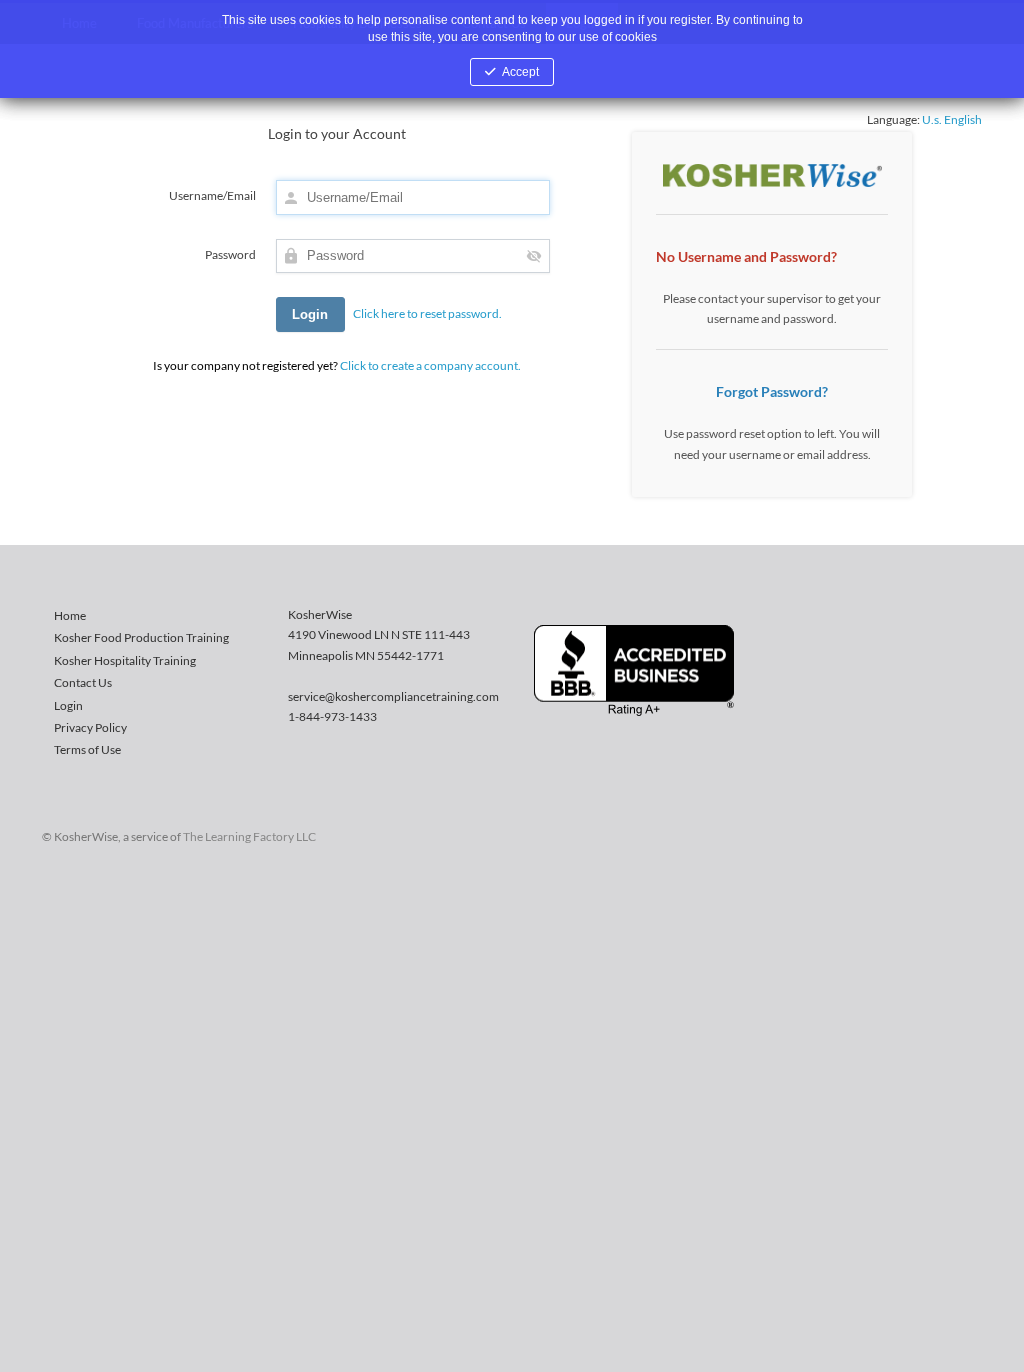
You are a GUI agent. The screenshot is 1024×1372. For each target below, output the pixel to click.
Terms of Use (87, 749)
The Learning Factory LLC (249, 836)
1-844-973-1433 (332, 716)
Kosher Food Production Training (141, 637)
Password (230, 254)
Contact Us (83, 682)
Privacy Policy (90, 727)
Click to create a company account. (430, 365)
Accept (520, 72)
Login (68, 705)
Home (70, 615)
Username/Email (212, 195)
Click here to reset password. (427, 313)
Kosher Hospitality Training (125, 660)
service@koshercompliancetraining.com (393, 696)
